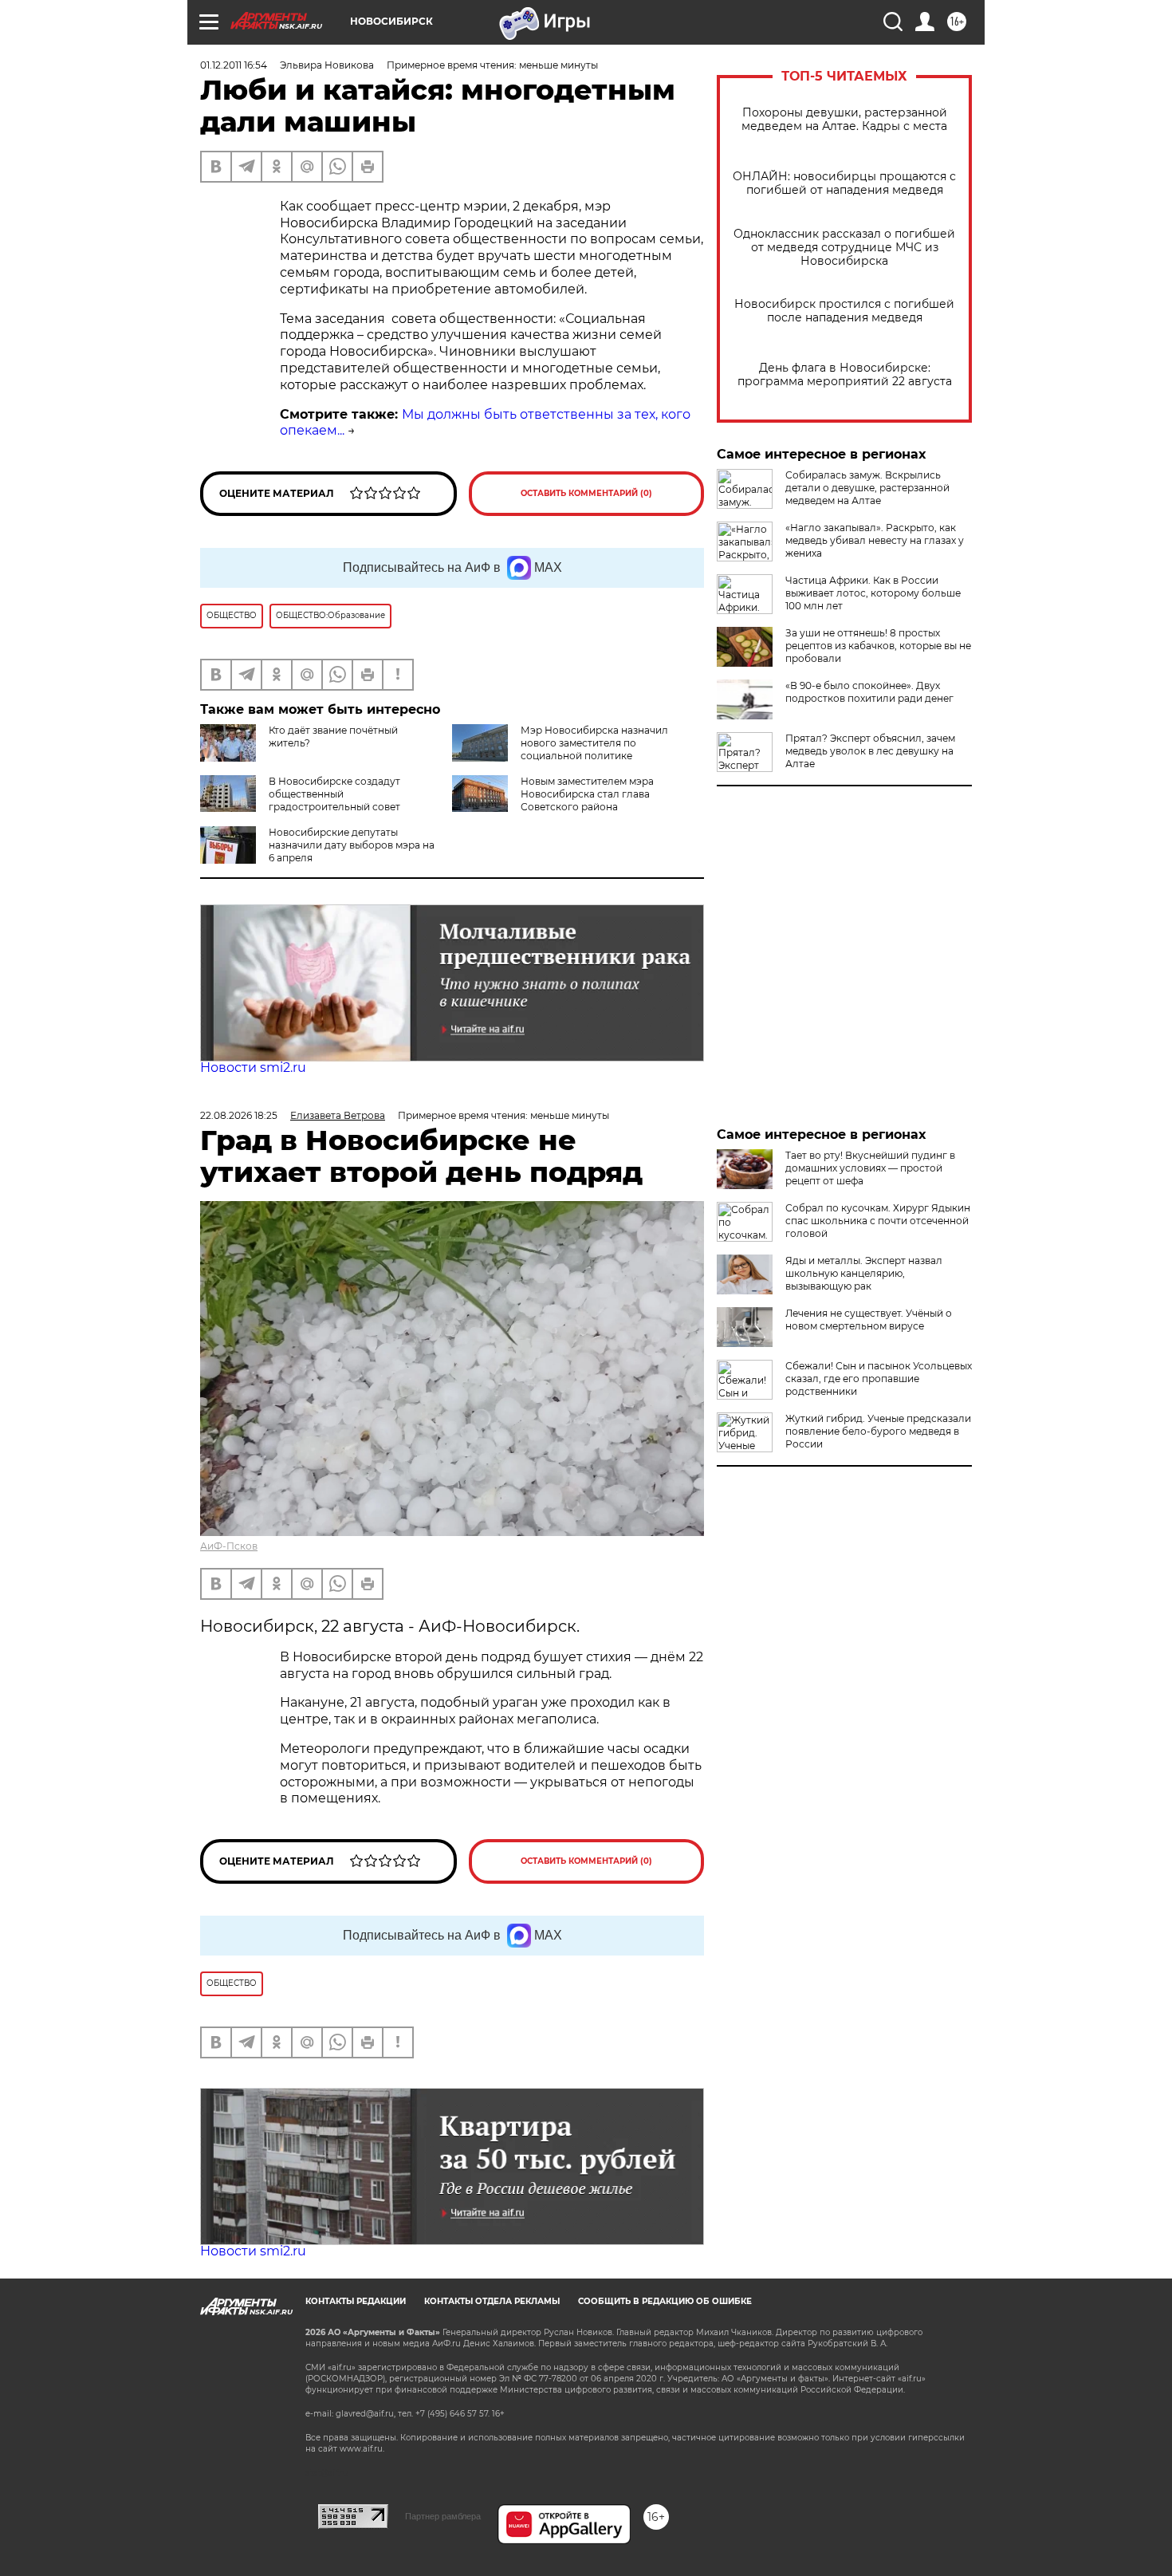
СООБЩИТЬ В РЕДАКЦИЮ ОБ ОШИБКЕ (665, 2301)
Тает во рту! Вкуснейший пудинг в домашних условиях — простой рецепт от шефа (870, 1168)
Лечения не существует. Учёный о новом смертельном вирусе (869, 1320)
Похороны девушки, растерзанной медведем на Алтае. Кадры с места (844, 120)
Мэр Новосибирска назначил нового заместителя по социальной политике (594, 743)
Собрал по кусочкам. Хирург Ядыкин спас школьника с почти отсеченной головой (878, 1221)
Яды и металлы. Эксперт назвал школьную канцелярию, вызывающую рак (864, 1273)
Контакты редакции (356, 2301)
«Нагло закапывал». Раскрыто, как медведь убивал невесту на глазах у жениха (875, 540)
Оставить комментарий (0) (586, 493)
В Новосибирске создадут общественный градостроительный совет (334, 794)
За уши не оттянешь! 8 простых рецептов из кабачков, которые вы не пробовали (878, 646)
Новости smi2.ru (253, 1067)
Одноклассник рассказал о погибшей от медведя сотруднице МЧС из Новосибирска (844, 248)
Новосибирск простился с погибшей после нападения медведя (844, 311)
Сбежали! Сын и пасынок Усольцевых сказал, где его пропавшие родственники (879, 1379)
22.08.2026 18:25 (239, 1115)
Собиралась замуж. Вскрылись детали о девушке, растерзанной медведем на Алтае (867, 488)
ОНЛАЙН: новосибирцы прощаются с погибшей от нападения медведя (844, 183)
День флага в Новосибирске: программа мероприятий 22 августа (845, 375)
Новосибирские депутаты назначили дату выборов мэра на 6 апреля (352, 845)
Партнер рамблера (443, 2516)
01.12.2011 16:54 (234, 65)
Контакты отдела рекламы (492, 2301)
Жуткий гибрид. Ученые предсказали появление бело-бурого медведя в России (878, 1431)
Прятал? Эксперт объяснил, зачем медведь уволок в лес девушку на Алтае (870, 751)
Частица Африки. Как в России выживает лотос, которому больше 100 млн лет (873, 593)
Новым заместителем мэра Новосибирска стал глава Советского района (587, 794)
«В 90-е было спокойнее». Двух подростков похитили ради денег (869, 692)
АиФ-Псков (229, 1546)
